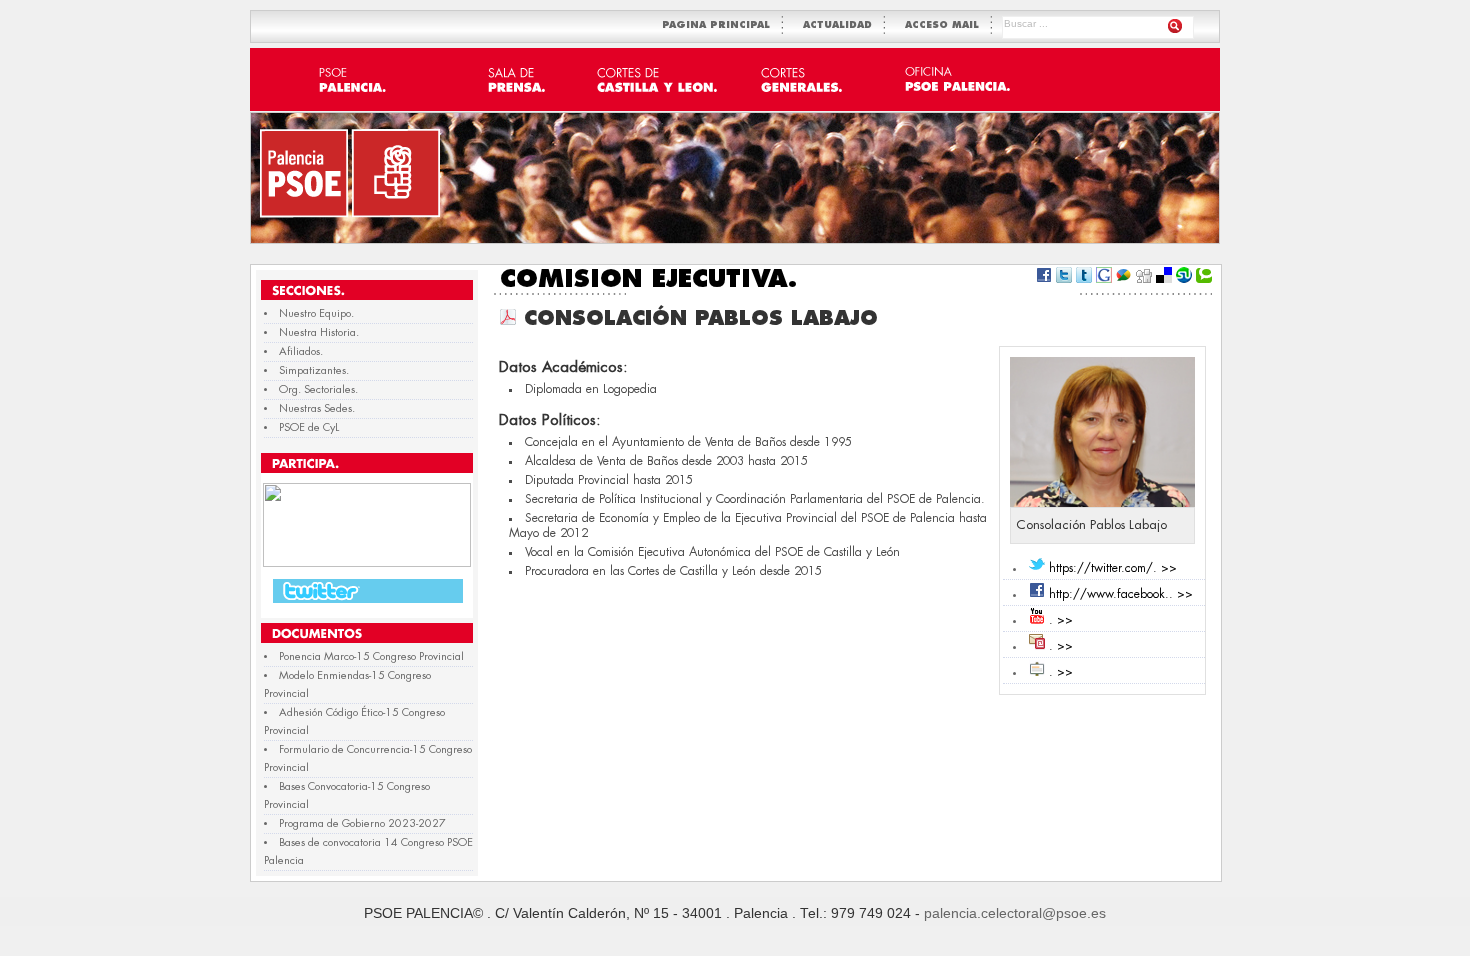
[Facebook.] (1037, 594)
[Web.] (1037, 672)
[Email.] (1037, 646)
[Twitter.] (1037, 568)
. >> (1061, 620)
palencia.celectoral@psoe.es (1015, 913)
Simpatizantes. (314, 370)
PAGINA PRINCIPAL (720, 25)
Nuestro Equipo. (316, 313)
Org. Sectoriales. (318, 389)
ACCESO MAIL (946, 25)
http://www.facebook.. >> (1121, 594)
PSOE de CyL (309, 427)
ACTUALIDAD (841, 25)
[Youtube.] (1037, 620)
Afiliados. (301, 351)
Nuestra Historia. (319, 332)
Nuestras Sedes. (317, 408)
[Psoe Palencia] (367, 563)
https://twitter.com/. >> (1113, 568)
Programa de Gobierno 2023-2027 (362, 823)
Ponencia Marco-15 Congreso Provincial (371, 656)
